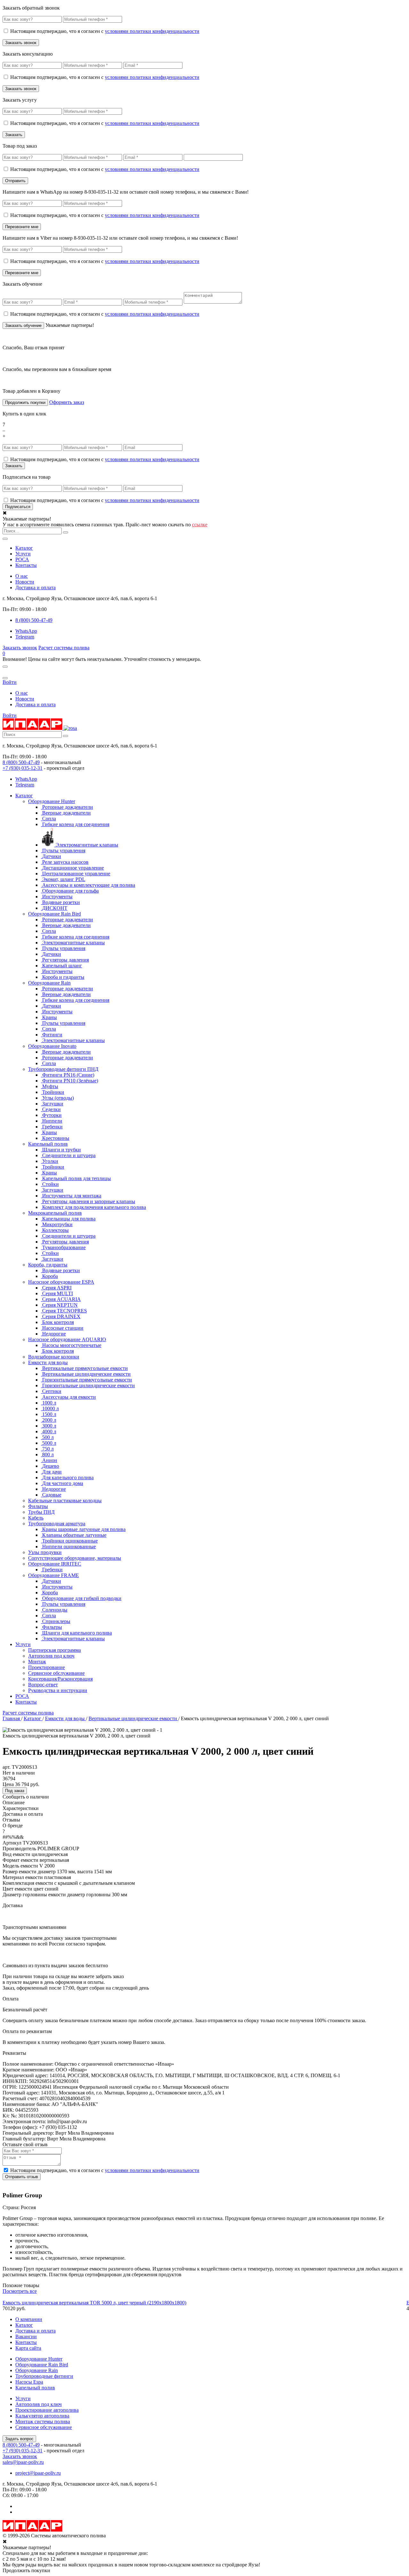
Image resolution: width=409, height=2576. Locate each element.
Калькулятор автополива (42, 2416)
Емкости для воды (48, 1362)
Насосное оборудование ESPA (61, 1282)
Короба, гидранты (48, 1265)
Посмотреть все (20, 2291)
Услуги (23, 554)
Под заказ (15, 1791)
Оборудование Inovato (52, 1046)
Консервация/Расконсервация (60, 1679)
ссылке (200, 525)
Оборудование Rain (49, 983)
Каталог (24, 548)
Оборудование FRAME (54, 1575)
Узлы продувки (45, 1552)
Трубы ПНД (41, 1512)
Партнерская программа (54, 1650)
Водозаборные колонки (54, 1357)
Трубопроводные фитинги (44, 2376)
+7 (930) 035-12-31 (23, 768)
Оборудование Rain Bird (54, 914)
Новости (25, 582)
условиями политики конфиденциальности (152, 31)
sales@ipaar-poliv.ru (23, 2462)
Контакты (26, 565)
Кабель (36, 1518)
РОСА (22, 559)
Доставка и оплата (35, 588)
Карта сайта (28, 2348)
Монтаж (37, 1662)
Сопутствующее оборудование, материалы (75, 1558)
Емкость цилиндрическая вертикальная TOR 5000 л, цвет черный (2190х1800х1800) (94, 2303)
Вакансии (26, 2336)
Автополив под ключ (51, 1656)
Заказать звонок (20, 648)
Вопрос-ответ (43, 1685)
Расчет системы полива (64, 648)
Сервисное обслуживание (56, 1673)
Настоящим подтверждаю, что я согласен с (105, 31)
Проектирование (46, 1667)
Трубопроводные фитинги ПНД (63, 1069)
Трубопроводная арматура (57, 1524)
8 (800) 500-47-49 (21, 762)
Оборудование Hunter (52, 801)
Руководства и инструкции (58, 1690)
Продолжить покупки (25, 402)
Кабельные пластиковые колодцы (65, 1501)
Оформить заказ (67, 402)
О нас (22, 576)
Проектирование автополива (47, 2410)
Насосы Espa (29, 2382)
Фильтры (38, 1506)
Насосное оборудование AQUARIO (67, 1339)
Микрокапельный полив (55, 1213)
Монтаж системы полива (43, 2421)
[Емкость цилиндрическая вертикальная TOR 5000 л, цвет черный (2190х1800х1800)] (204, 2297)
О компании (29, 2319)
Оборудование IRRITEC (55, 1564)
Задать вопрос (19, 2439)
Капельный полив (48, 1144)
